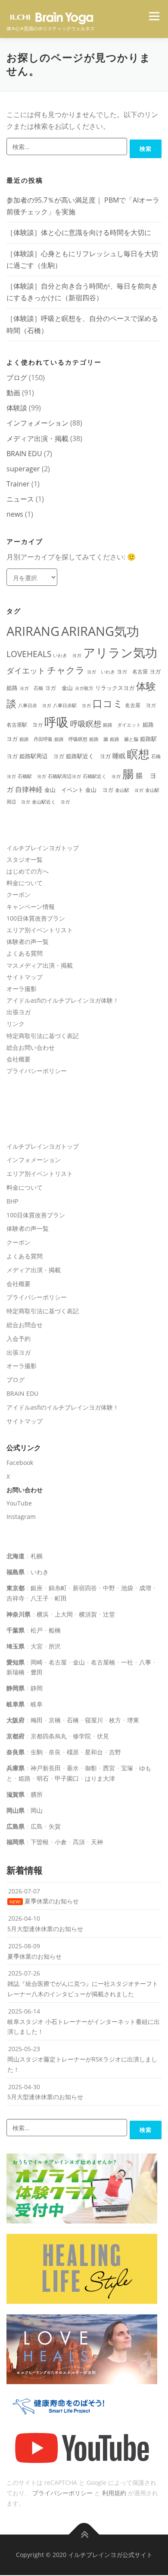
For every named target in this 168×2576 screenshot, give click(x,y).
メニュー (154, 16)
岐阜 (37, 1704)
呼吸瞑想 (86, 724)
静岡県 (16, 1688)
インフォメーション (37, 423)
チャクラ (66, 670)
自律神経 (29, 789)
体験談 (17, 408)
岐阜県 (16, 1704)
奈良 (55, 1752)
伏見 (103, 1736)
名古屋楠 (103, 1662)
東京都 (16, 1588)
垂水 (73, 1768)
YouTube (19, 1503)
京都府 (16, 1736)
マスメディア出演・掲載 (40, 965)
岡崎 (37, 1662)
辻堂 (109, 1614)
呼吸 (56, 722)
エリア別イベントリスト (40, 930)
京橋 (55, 1720)
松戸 (37, 1630)
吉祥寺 (16, 1598)
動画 (13, 393)
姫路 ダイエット (122, 725)
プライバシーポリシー (37, 1071)
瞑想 (138, 754)
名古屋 (58, 1662)
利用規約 (114, 2493)
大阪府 (16, 1720)
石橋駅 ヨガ (32, 776)
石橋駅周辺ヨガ (64, 776)
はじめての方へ (28, 871)
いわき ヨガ (67, 655)
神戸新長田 (46, 1768)
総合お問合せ (25, 1325)
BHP (12, 1201)
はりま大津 (100, 1778)
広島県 (16, 1826)
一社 (127, 1662)
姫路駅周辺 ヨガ (42, 756)
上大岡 (64, 1614)
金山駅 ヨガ (129, 790)
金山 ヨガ (99, 790)
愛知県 (16, 1662)
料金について (25, 883)
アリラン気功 (120, 652)
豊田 (37, 1672)
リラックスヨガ (115, 688)
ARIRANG (33, 631)
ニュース (20, 499)
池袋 (127, 1588)
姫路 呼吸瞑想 (71, 739)
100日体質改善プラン (36, 918)
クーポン (19, 894)
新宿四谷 (85, 1588)
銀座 (37, 1588)
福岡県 (16, 1842)
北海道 (16, 1556)
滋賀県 (16, 1794)
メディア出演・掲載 (37, 438)
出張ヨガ (19, 1012)
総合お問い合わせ (31, 1047)
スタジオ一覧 (25, 859)
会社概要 (19, 1059)
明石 (43, 1778)
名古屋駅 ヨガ (25, 724)
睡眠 (119, 756)
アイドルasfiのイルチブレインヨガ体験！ (63, 1000)
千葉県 (16, 1630)
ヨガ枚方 (84, 688)
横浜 (43, 1614)
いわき (40, 1572)
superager (23, 469)
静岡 (37, 1688)
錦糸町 (58, 1588)
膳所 (37, 1794)
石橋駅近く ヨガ (102, 776)
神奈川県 (19, 1614)
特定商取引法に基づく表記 (43, 1036)
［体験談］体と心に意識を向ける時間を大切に (79, 232)
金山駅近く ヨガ (51, 802)
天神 (97, 1842)
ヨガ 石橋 (31, 688)
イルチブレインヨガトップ (43, 848)
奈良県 (16, 1752)
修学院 (82, 1736)
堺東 (133, 1720)
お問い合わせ (25, 1490)
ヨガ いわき (101, 672)
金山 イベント (64, 790)
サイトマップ (25, 977)
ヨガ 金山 (59, 688)
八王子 (40, 1598)
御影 (91, 1768)
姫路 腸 (99, 739)
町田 (61, 1598)
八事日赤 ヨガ (35, 705)
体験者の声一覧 (28, 942)
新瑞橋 (16, 1672)
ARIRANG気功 (100, 631)
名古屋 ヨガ (140, 705)
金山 (79, 1662)
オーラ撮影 (22, 989)
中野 (109, 1588)
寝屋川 (94, 1720)
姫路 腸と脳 (124, 739)
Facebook (20, 1463)
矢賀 (55, 1826)
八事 (145, 1662)
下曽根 (40, 1842)
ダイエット (26, 670)
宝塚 (127, 1768)
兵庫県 (16, 1768)
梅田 (37, 1720)
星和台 (94, 1752)
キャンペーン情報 (31, 907)
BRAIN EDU (24, 454)
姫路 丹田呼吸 (36, 739)
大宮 (37, 1646)
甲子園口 (67, 1778)
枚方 (115, 1720)
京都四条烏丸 (49, 1736)
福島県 (16, 1572)
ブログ (17, 378)
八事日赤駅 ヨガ (72, 705)
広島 (37, 1826)
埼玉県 (16, 1646)
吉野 (115, 1752)
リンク (16, 1024)
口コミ (108, 703)
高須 (79, 1842)
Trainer (18, 484)
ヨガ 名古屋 (132, 671)
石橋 (73, 1720)
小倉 (61, 1842)
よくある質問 (25, 953)
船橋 (55, 1630)
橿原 (73, 1752)
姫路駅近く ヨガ (88, 756)
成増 (145, 1588)
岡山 (37, 1810)
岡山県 (16, 1810)
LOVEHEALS (29, 654)
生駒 (37, 1752)
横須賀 (88, 1614)
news (15, 514)
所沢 (55, 1646)
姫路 (25, 1778)
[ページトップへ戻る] (84, 2535)
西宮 (109, 1768)
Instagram (21, 1517)
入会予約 (19, 1339)
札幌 (37, 1556)
